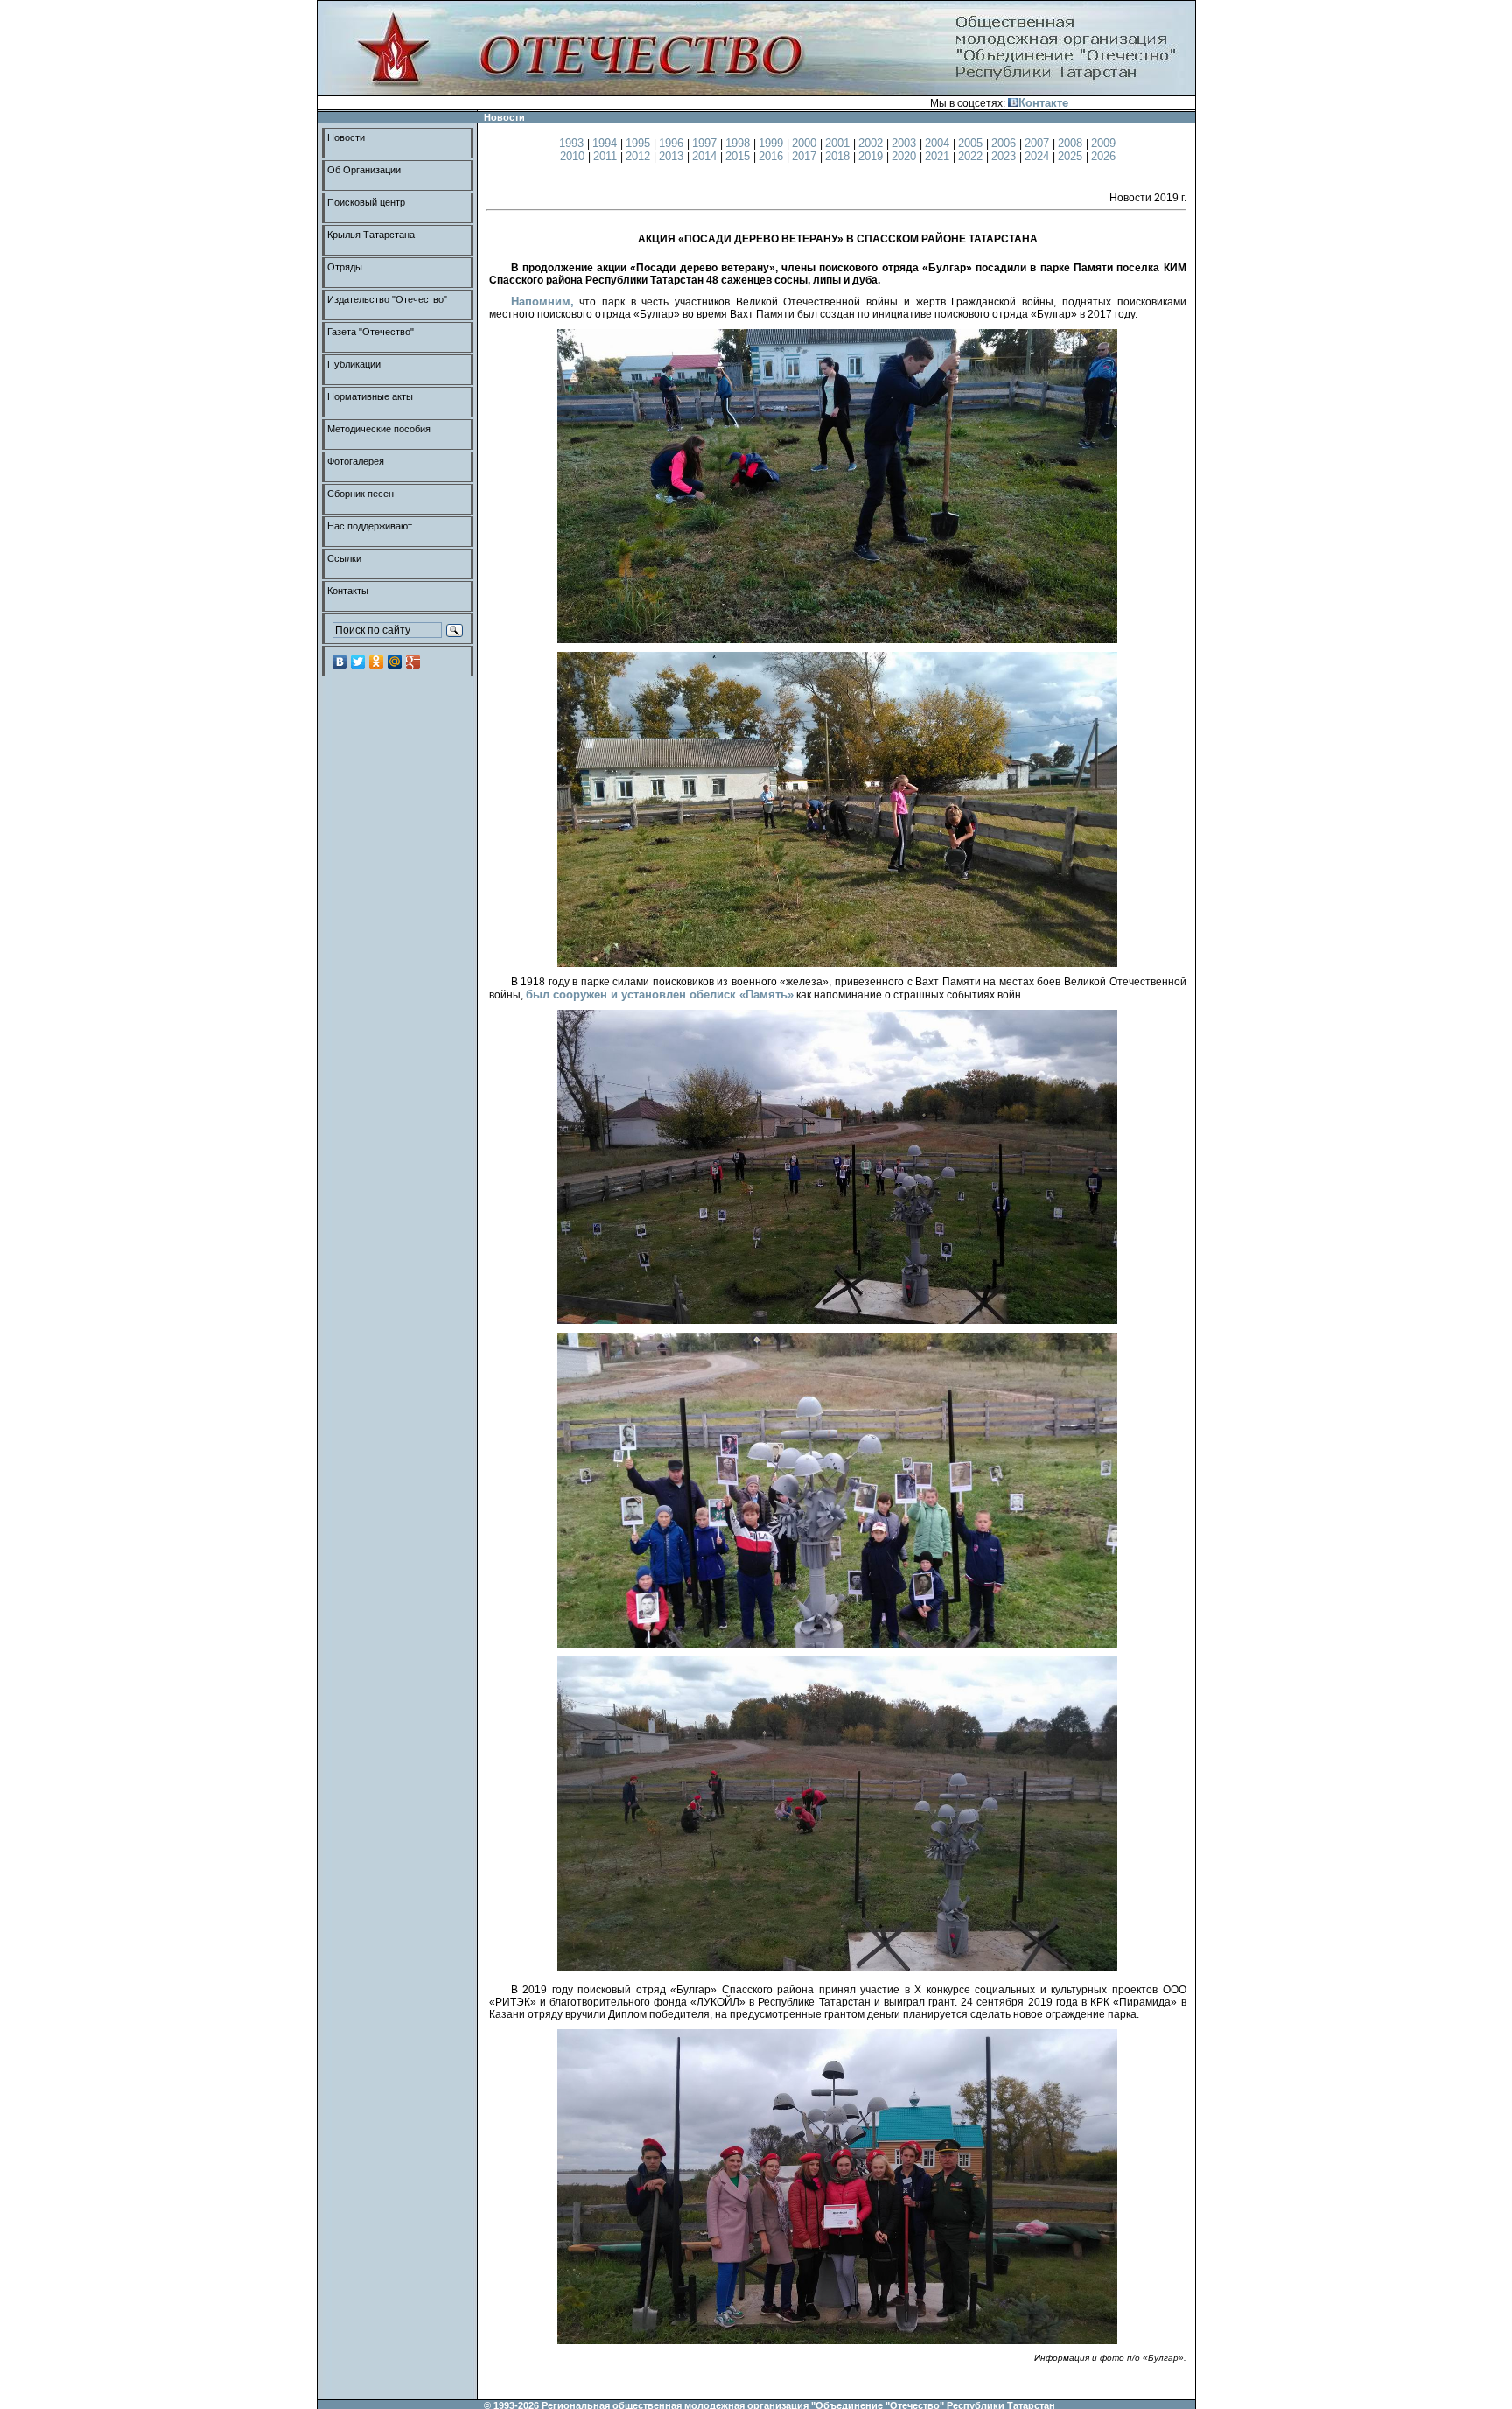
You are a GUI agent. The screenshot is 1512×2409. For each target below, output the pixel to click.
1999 (773, 143)
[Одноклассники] (377, 662)
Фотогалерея (356, 461)
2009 (1103, 143)
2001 (839, 143)
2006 (1005, 143)
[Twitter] (358, 662)
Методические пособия (379, 429)
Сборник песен (360, 494)
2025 (1072, 156)
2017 (806, 156)
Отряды (345, 267)
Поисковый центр (366, 202)
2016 (773, 156)
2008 (1072, 143)
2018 (839, 156)
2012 (640, 156)
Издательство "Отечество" (387, 299)
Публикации (354, 364)
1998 (739, 143)
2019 (872, 156)
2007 (1039, 143)
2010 (574, 156)
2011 (607, 156)
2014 (706, 156)
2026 (1103, 156)
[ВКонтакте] (340, 662)
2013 (673, 156)
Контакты (348, 591)
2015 (739, 156)
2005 (972, 143)
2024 (1039, 156)
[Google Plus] (413, 662)
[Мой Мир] (395, 662)
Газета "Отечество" (371, 332)
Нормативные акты (370, 396)
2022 (972, 156)
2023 (1005, 156)
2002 (872, 143)
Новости (346, 137)
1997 (706, 143)
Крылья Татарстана (371, 235)
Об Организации (364, 170)
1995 (640, 143)
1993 (573, 143)
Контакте (1043, 103)
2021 (939, 156)
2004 (939, 143)
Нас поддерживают (370, 526)
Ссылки (344, 558)
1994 (606, 143)
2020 (906, 156)
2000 (806, 143)
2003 (906, 143)
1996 (673, 143)
